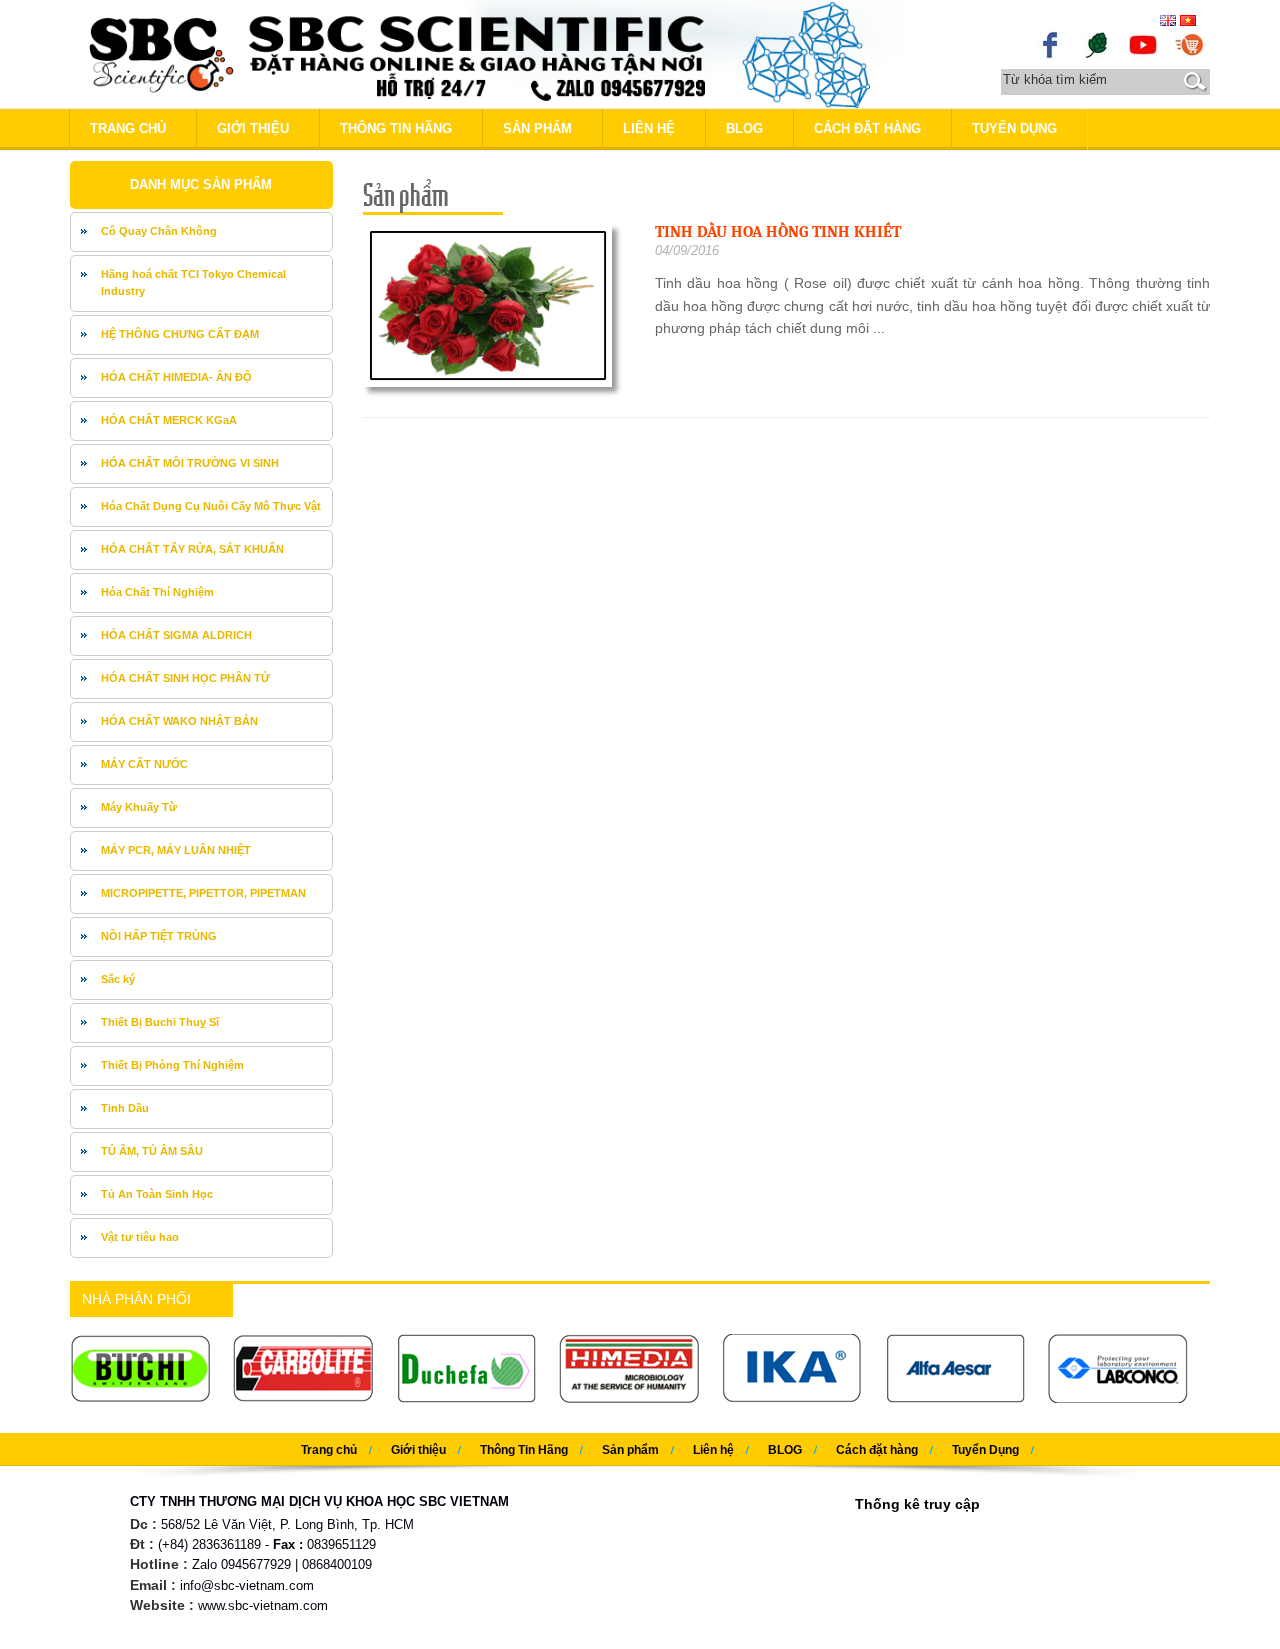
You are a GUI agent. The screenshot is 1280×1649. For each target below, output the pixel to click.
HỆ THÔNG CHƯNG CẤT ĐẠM (180, 334)
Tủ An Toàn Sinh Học (157, 1194)
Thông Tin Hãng (396, 128)
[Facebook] (1051, 43)
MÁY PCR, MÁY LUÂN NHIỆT (176, 850)
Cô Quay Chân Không (159, 231)
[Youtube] (1143, 43)
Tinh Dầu (125, 1108)
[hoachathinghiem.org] (1189, 43)
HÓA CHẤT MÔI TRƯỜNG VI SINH (190, 463)
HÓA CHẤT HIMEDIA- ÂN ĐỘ (176, 377)
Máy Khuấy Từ (139, 807)
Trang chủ (128, 128)
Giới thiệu (253, 128)
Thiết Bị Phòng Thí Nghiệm (172, 1065)
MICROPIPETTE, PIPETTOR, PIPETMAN (203, 893)
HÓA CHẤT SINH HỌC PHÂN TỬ (185, 678)
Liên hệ (649, 128)
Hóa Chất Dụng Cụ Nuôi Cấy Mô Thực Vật (211, 506)
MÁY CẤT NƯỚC (144, 764)
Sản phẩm (537, 128)
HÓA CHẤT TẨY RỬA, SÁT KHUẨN (192, 549)
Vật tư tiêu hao (140, 1237)
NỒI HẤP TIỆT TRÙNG (159, 936)
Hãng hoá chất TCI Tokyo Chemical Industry (193, 283)
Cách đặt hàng (867, 128)
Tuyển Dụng (1014, 128)
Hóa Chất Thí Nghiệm (157, 592)
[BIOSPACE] (1097, 43)
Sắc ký (118, 979)
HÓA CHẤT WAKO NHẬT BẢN (179, 721)
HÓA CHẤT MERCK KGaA (169, 420)
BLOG (744, 128)
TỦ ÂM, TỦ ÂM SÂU (152, 1151)
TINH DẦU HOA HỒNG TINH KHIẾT (778, 232)
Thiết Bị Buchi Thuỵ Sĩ (160, 1022)
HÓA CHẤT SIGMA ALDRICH (176, 635)
